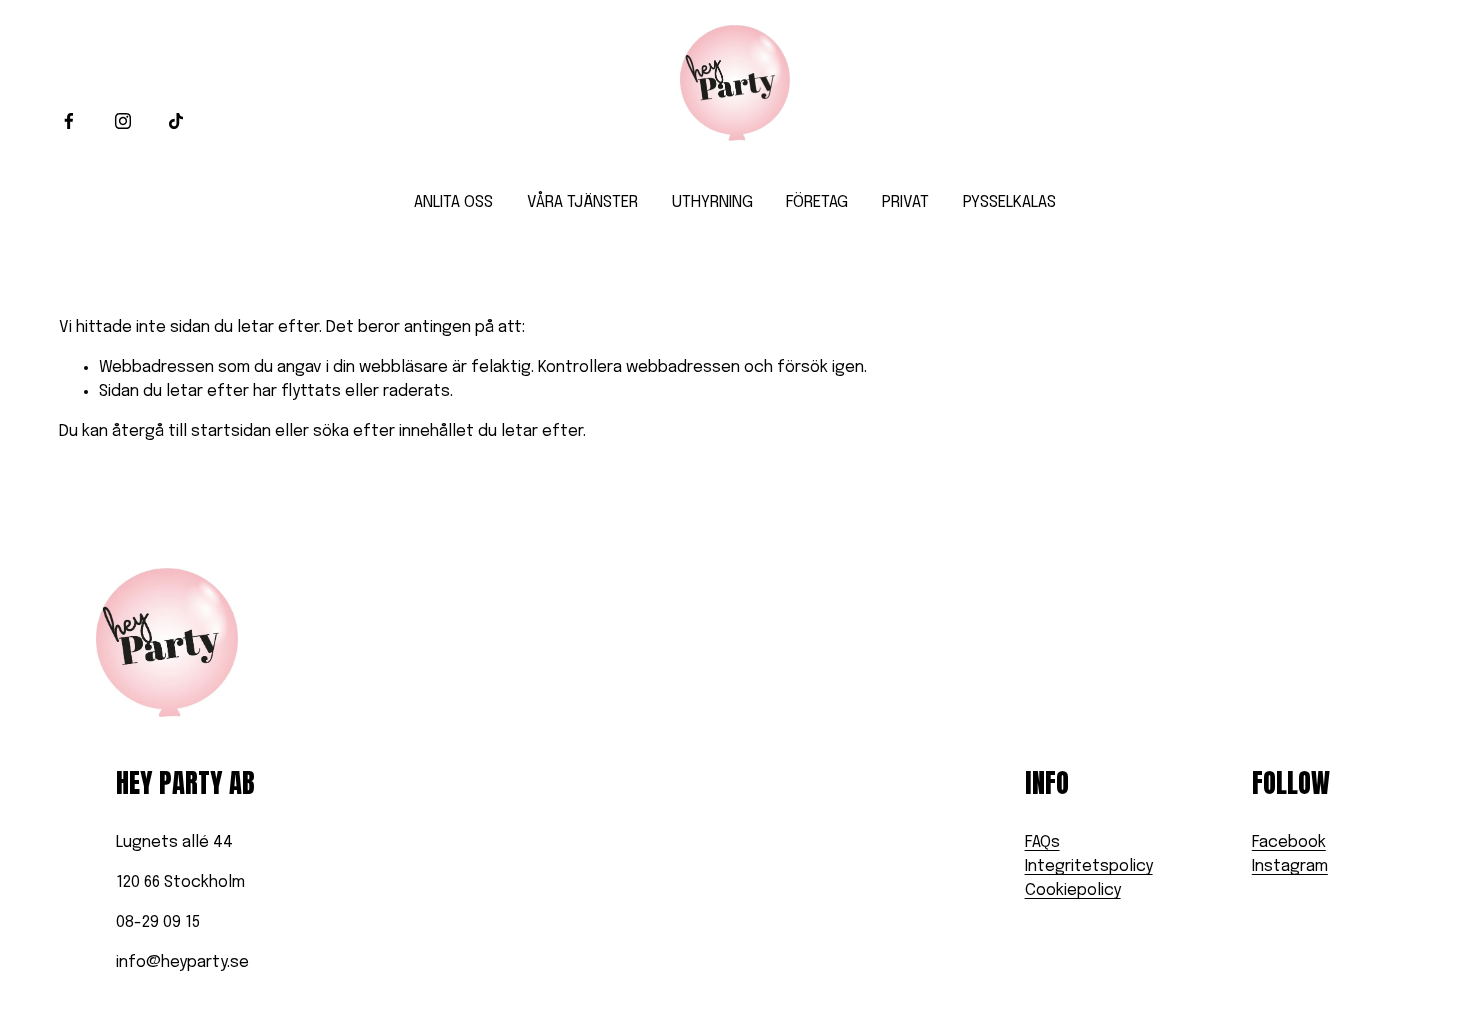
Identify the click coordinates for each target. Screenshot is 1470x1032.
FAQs (1042, 842)
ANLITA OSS (453, 202)
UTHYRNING (712, 202)
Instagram (1290, 866)
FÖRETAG (817, 202)
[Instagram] (123, 121)
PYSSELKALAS (1009, 202)
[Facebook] (69, 121)
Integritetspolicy (1089, 866)
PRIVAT (905, 202)
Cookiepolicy (1073, 890)
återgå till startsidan (191, 431)
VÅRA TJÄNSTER (582, 202)
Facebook (1289, 842)
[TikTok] (176, 121)
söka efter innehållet (393, 431)
